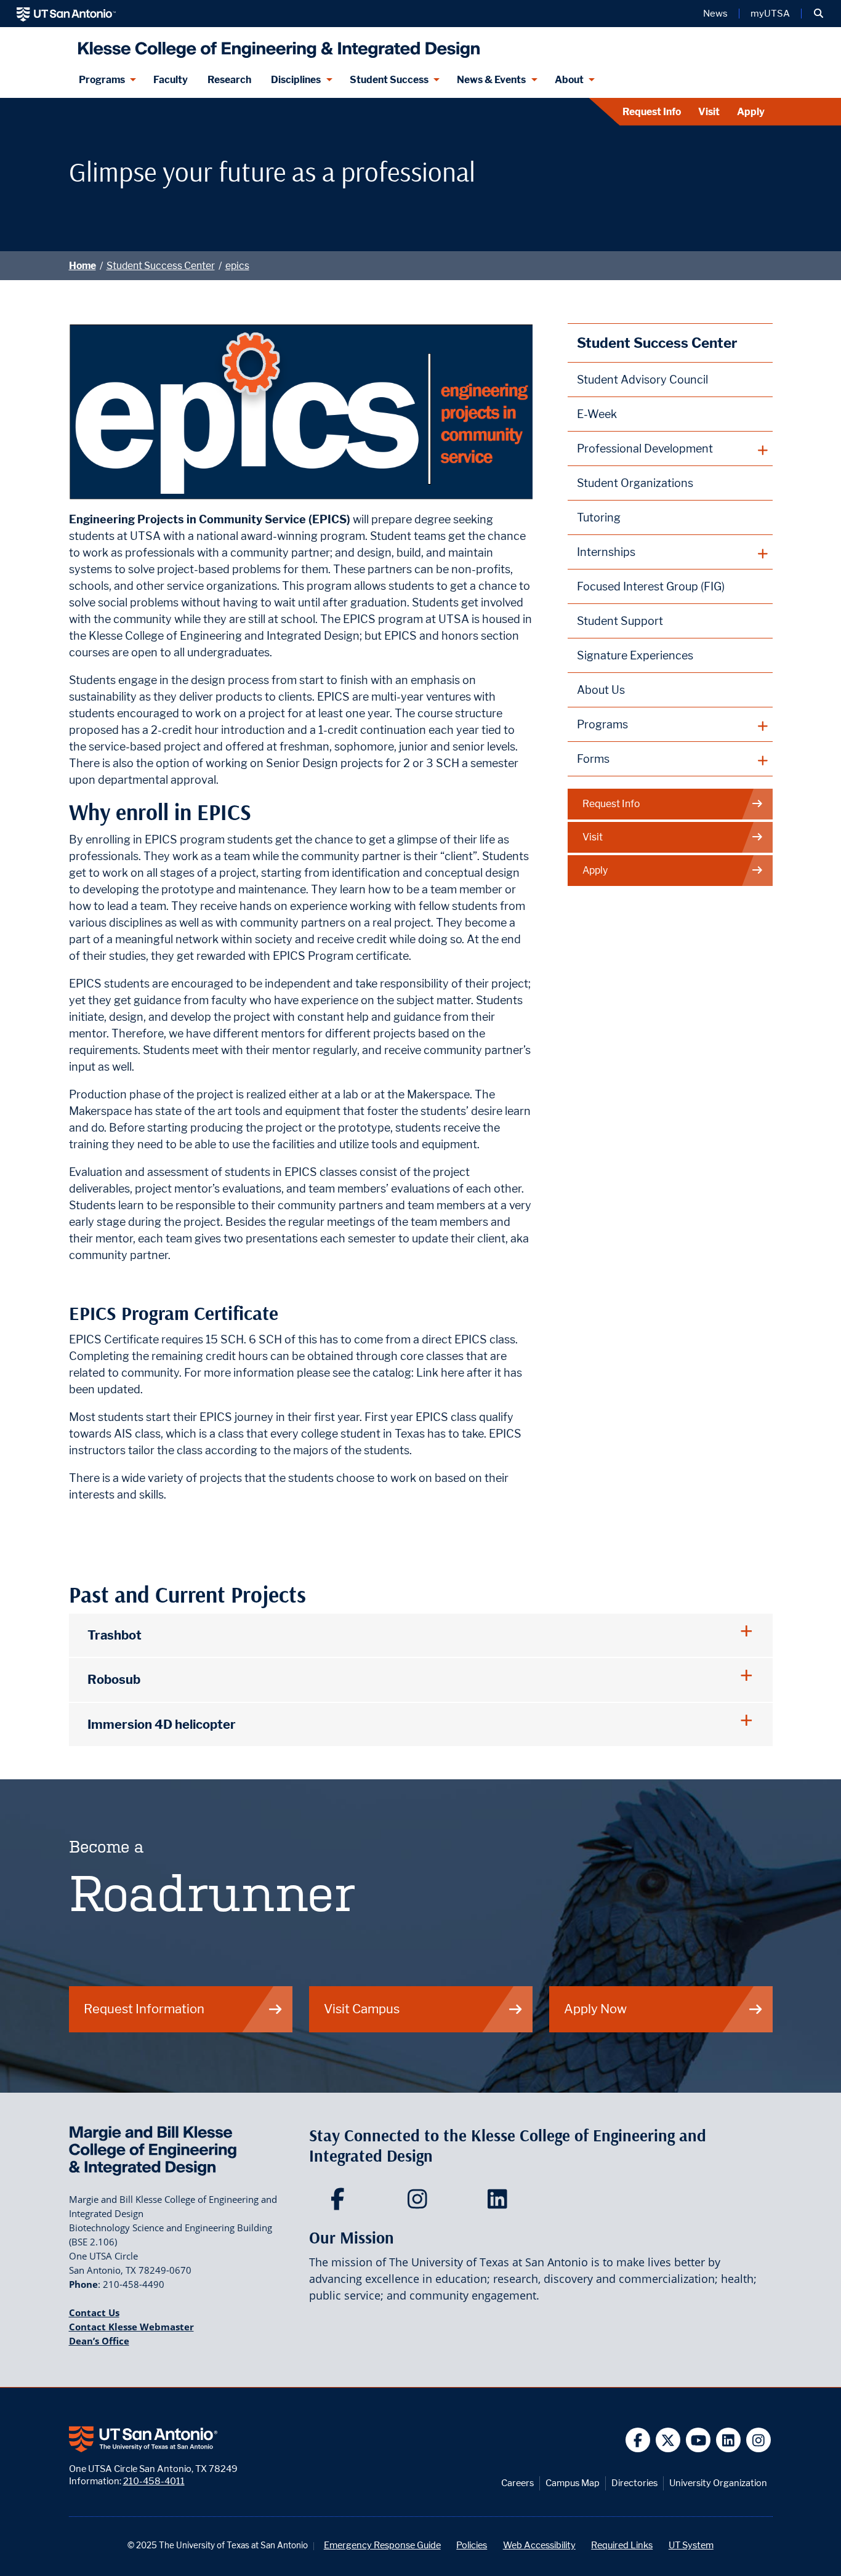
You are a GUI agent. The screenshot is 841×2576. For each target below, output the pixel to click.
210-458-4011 (154, 2481)
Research (229, 80)
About (569, 80)
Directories (634, 2483)
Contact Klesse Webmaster (131, 2327)
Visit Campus (362, 2009)
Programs (102, 80)
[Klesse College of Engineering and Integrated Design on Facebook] (340, 2203)
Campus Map (573, 2483)
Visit (709, 112)
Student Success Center (161, 266)
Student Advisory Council (642, 380)
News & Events (491, 80)
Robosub (114, 1679)
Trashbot (115, 1635)
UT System (691, 2545)
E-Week (597, 414)
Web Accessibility (539, 2545)
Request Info (652, 112)
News (715, 14)
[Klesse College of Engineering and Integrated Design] (276, 45)
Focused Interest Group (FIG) (651, 586)
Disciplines (296, 80)
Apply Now (595, 2009)
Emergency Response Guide (382, 2545)
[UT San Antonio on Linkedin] (729, 2440)
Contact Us (94, 2312)
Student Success (389, 80)
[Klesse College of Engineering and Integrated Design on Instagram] (420, 2203)
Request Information (144, 2009)
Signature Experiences (635, 655)
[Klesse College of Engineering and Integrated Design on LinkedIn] (500, 2203)
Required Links (622, 2545)
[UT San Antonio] (66, 14)
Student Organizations (635, 483)
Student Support (620, 621)
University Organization (718, 2483)
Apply (751, 112)
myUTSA (770, 14)
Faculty (171, 80)
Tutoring (599, 517)
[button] (819, 14)
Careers (517, 2483)
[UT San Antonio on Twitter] (668, 2440)
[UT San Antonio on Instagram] (759, 2440)
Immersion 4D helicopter (162, 1724)
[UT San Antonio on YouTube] (698, 2440)
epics (237, 266)
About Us (601, 690)
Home (82, 266)
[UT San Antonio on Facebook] (638, 2440)
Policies (472, 2545)
